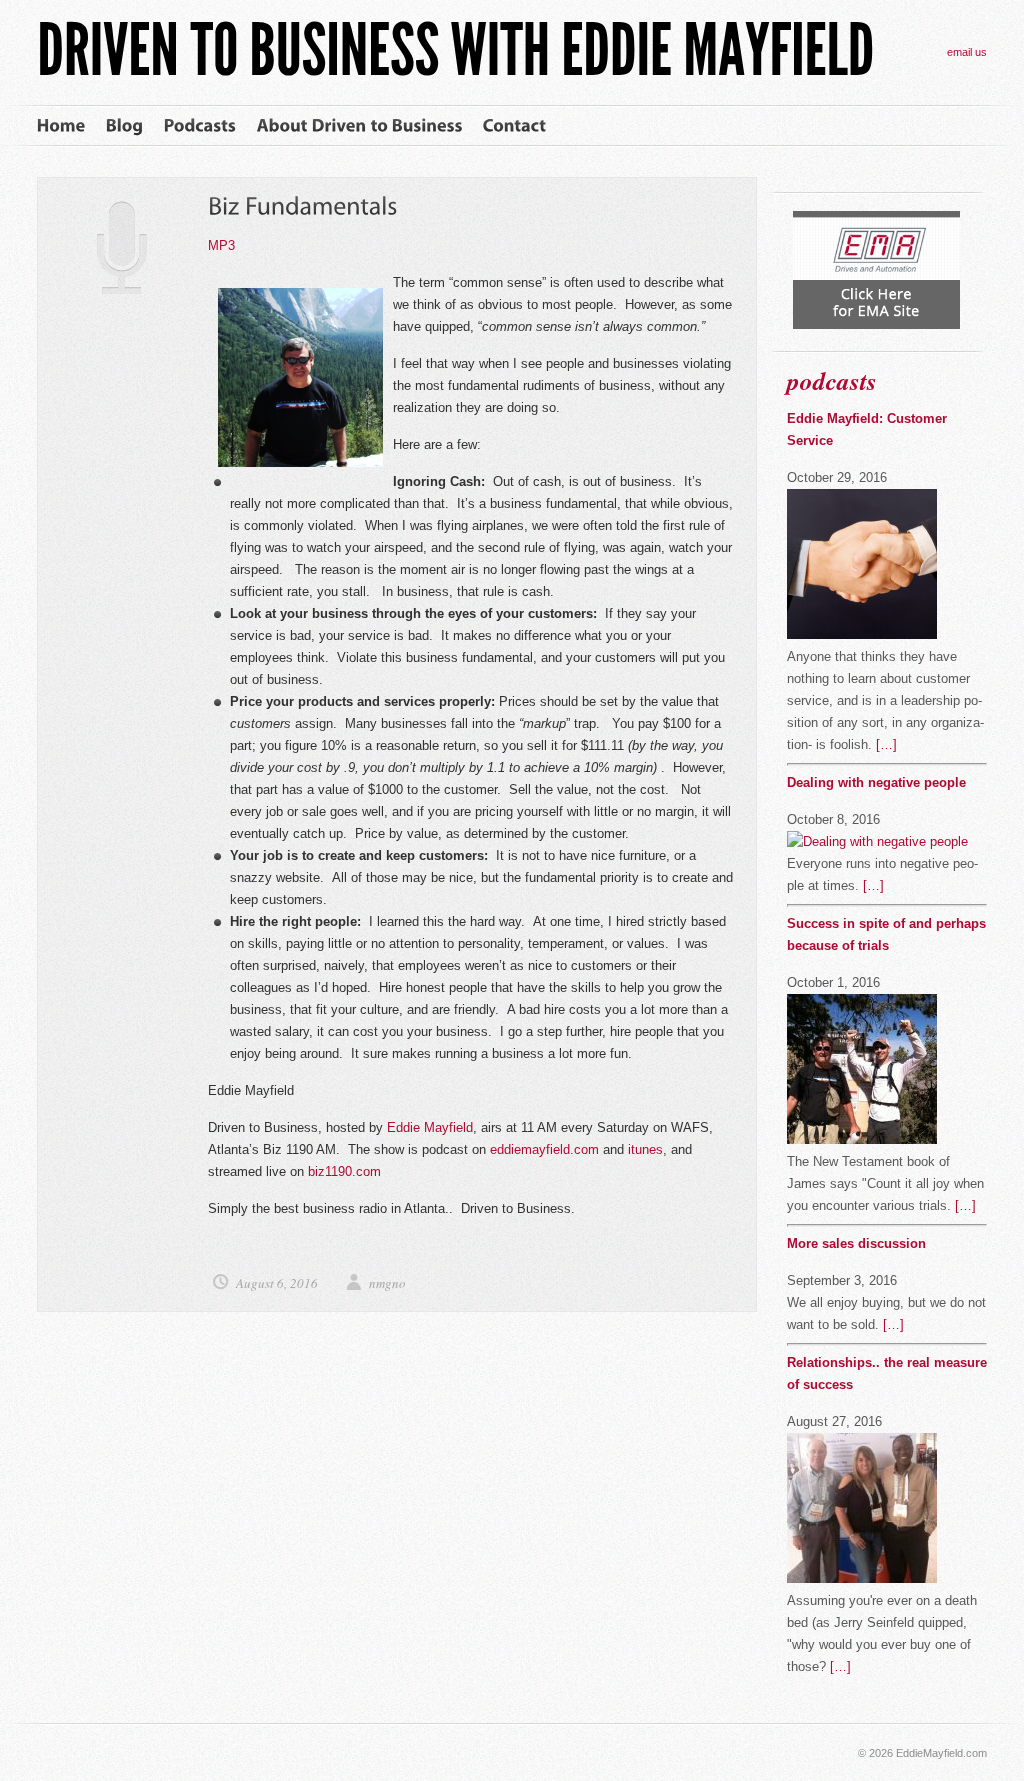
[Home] (61, 126)
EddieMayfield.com (941, 1753)
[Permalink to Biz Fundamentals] (303, 205)
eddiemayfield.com (546, 1149)
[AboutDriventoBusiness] (360, 126)
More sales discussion (856, 1243)
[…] (886, 744)
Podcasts (832, 380)
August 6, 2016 (278, 1283)
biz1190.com (346, 1171)
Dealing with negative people (876, 782)
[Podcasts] (200, 126)
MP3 (221, 245)
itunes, (647, 1149)
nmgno (387, 1283)
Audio (122, 247)
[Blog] (125, 126)
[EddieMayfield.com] (455, 72)
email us (967, 52)
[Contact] (515, 126)
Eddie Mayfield (430, 1127)
